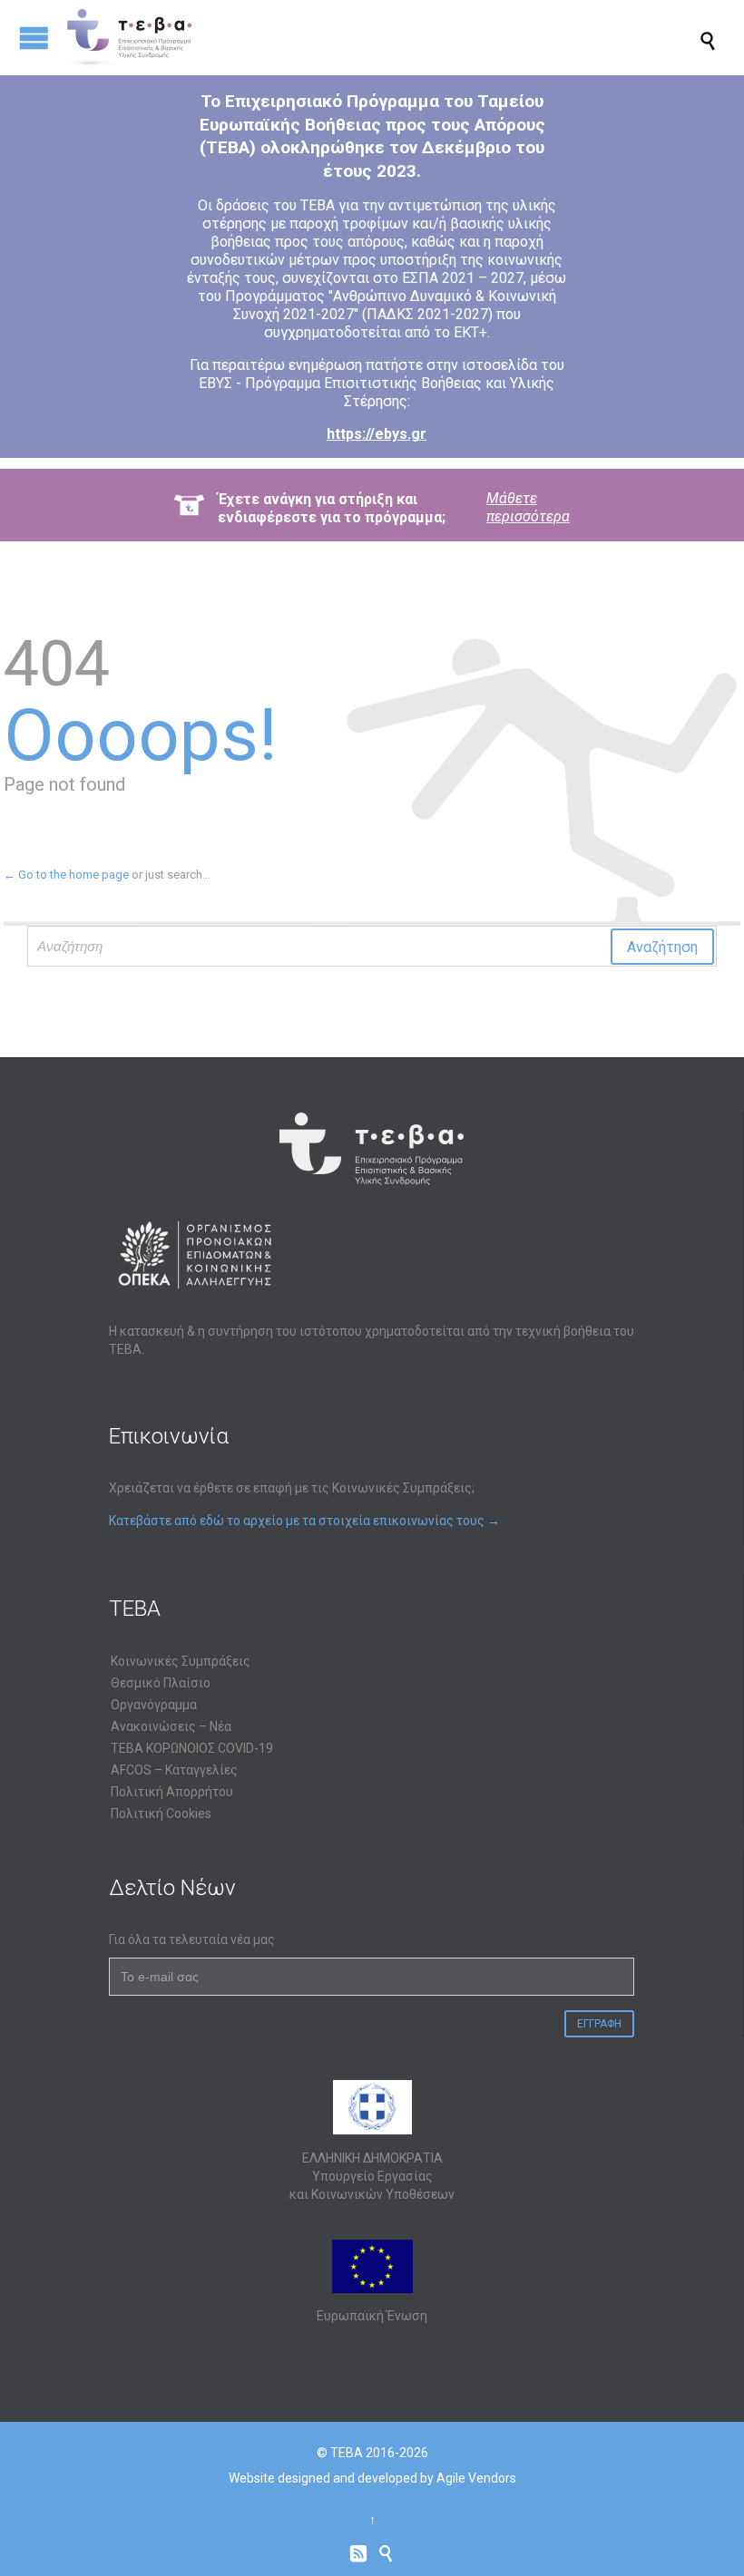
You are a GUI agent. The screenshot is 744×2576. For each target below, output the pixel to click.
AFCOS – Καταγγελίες (174, 1770)
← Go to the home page (66, 875)
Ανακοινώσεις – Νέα (171, 1726)
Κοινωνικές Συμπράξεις (181, 1661)
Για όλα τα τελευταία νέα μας (192, 1939)
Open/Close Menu (34, 38)
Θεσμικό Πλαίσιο (161, 1683)
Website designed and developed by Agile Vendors (372, 2478)
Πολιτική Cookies (161, 1813)
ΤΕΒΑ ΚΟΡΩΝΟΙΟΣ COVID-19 (192, 1748)
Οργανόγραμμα (154, 1705)
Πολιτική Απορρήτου (172, 1792)
